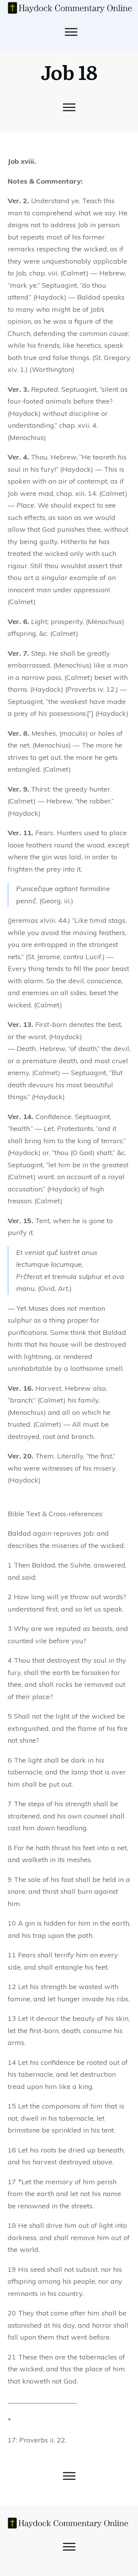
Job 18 (69, 72)
